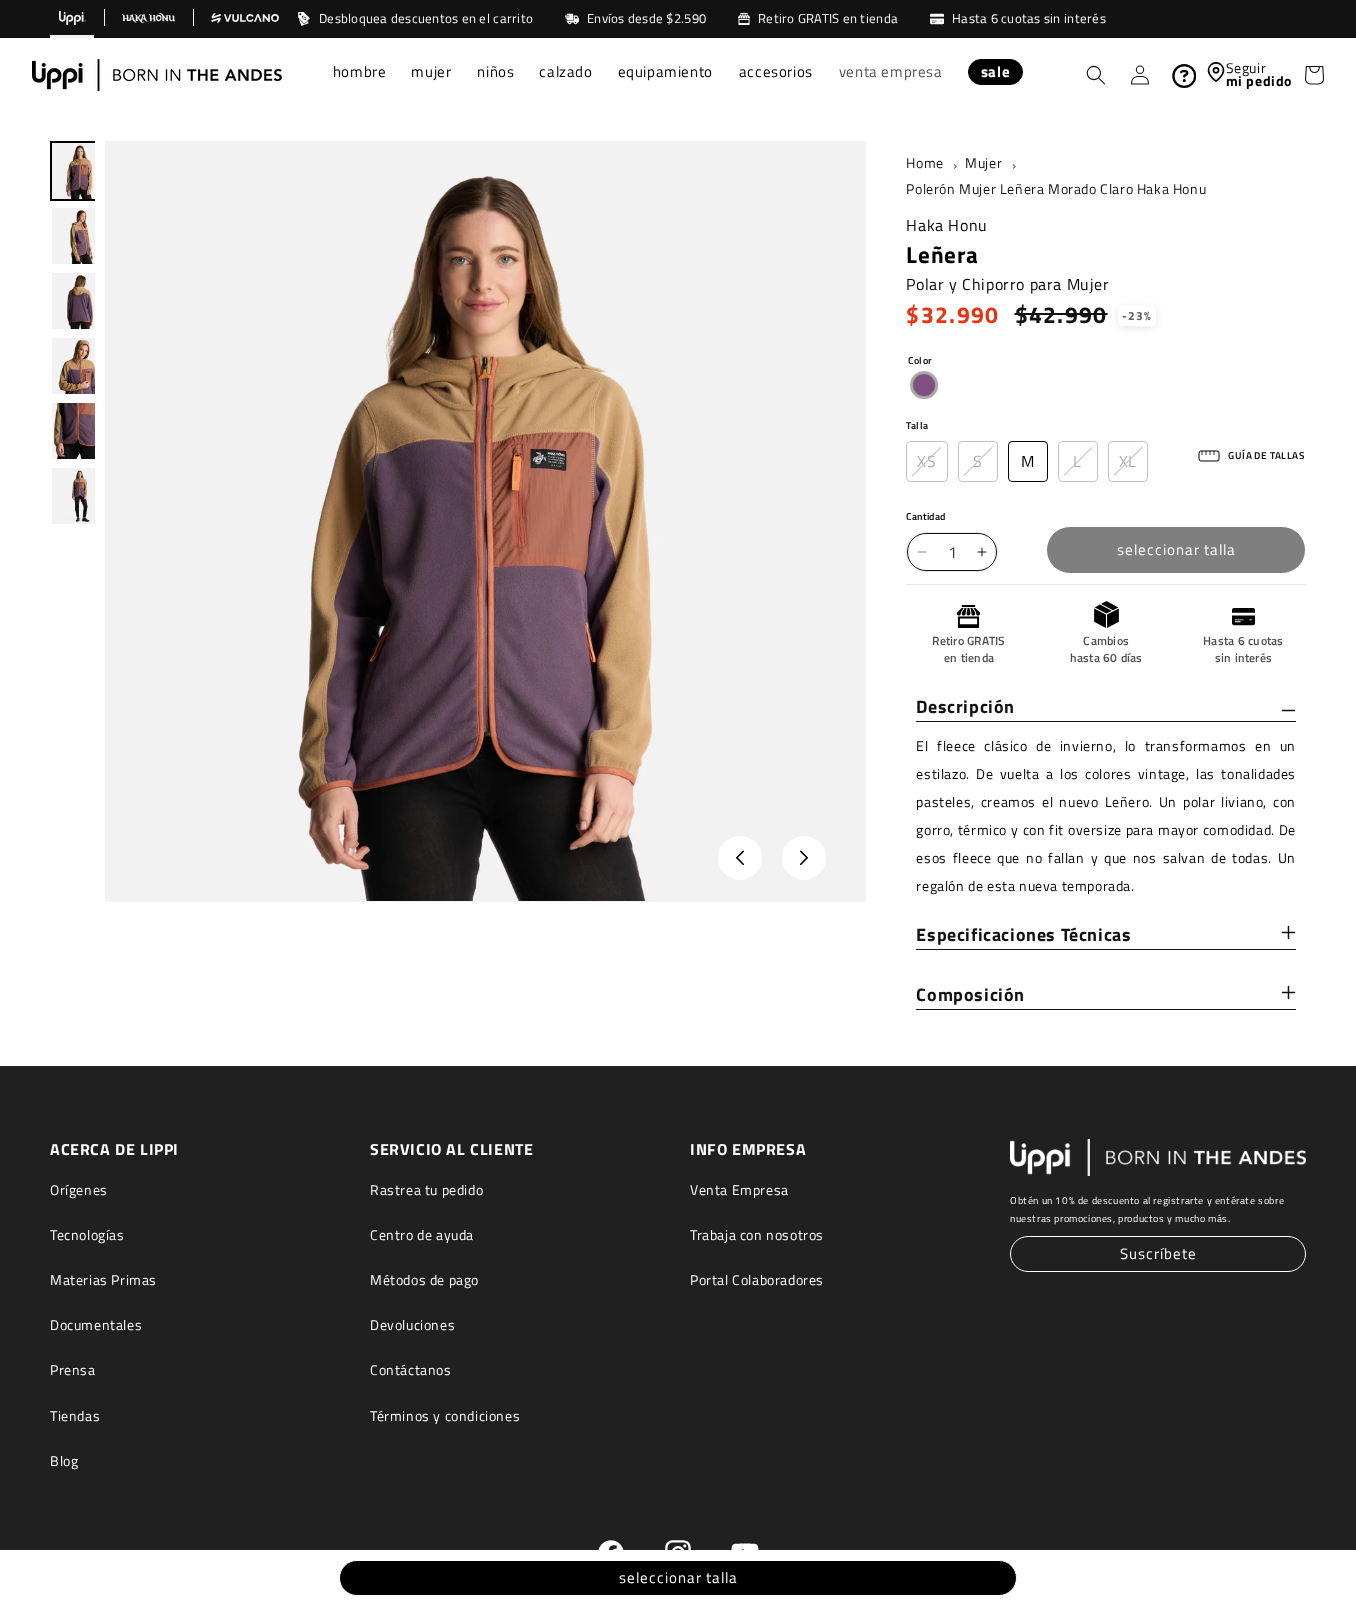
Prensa (73, 1370)
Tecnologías (87, 1234)
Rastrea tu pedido (426, 1189)
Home (924, 163)
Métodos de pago (424, 1279)
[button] (360, 74)
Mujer (983, 163)
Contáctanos (411, 1370)
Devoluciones (412, 1325)
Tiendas (75, 1415)
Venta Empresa (739, 1189)
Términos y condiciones (445, 1415)
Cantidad (925, 516)
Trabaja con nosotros (757, 1234)
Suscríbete (1158, 1254)
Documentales (96, 1325)
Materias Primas (103, 1279)
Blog (64, 1460)
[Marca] (72, 19)
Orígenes (79, 1189)
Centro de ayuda (422, 1234)
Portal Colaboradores (757, 1279)
